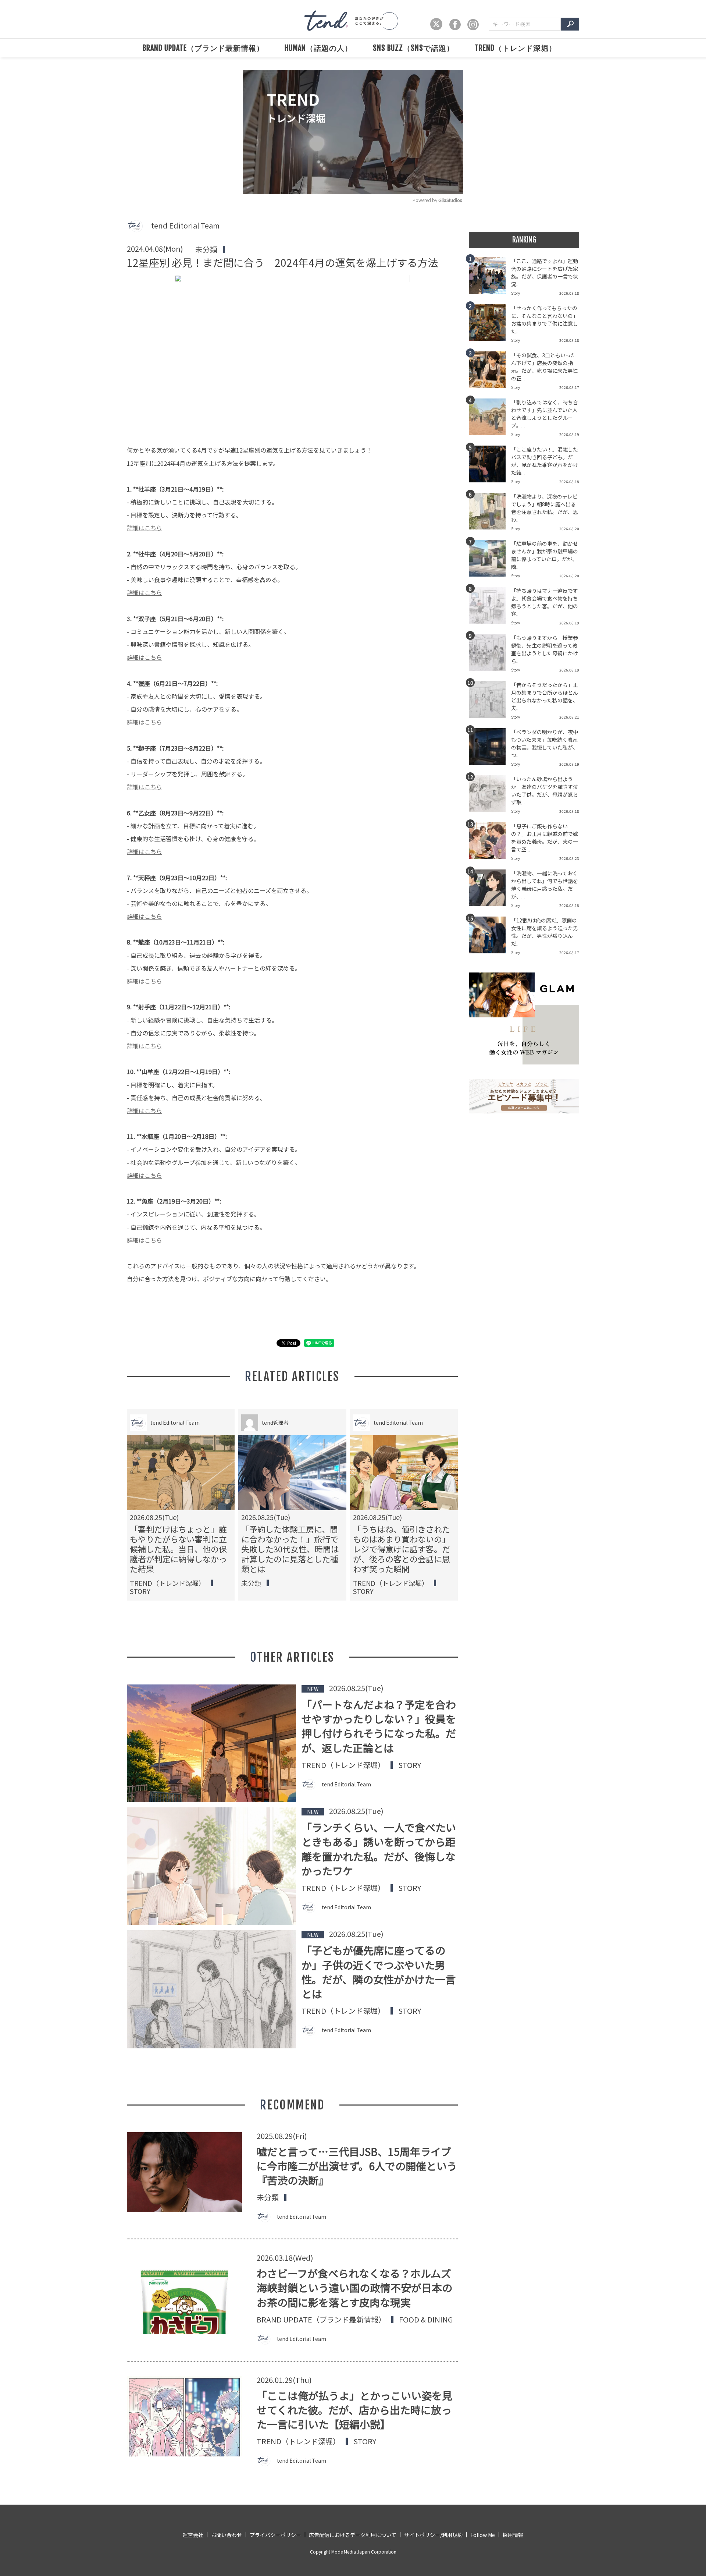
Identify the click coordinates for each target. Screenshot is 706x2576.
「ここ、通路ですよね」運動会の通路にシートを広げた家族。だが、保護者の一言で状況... (545, 272)
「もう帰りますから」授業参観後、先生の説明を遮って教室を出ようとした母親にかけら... (545, 649)
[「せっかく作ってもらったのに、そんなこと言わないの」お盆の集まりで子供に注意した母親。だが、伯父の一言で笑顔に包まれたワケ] (490, 325)
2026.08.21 (569, 717)
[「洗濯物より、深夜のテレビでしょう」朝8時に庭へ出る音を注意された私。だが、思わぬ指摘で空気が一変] (490, 513)
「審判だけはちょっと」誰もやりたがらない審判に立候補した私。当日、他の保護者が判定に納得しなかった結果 (178, 1549)
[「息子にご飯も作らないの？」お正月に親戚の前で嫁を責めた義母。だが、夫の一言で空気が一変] (490, 843)
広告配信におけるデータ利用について (353, 2535)
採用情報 (513, 2535)
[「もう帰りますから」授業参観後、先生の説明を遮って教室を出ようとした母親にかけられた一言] (490, 655)
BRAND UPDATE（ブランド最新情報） (203, 48)
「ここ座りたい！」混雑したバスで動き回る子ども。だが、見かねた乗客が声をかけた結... (545, 461)
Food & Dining (426, 2320)
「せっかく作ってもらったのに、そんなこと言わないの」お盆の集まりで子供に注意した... (545, 320)
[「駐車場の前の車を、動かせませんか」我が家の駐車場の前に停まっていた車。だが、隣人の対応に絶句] (490, 560)
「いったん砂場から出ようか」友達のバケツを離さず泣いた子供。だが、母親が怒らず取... (545, 791)
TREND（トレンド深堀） (516, 48)
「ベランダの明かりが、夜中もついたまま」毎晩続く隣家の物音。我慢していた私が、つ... (545, 743)
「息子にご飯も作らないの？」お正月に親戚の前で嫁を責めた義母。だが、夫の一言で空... (545, 838)
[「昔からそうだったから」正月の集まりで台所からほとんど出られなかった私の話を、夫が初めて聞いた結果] (490, 702)
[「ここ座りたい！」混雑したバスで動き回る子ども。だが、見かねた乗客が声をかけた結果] (490, 466)
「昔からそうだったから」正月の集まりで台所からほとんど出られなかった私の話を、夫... (545, 696)
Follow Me (483, 2535)
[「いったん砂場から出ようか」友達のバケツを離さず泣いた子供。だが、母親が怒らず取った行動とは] (490, 796)
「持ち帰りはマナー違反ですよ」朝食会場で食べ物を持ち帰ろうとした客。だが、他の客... (545, 602)
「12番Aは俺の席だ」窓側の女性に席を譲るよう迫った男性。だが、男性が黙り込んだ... (545, 932)
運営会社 (193, 2535)
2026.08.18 (569, 293)
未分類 (206, 249)
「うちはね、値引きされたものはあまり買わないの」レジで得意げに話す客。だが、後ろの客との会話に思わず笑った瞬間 (402, 1549)
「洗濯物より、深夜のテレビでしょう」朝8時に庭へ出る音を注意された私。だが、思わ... (545, 508)
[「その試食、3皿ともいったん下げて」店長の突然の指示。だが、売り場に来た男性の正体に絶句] (490, 372)
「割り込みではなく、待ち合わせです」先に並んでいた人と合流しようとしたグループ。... (545, 414)
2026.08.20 (569, 529)
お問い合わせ (227, 2535)
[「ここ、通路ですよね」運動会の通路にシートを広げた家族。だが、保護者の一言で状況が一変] (490, 278)
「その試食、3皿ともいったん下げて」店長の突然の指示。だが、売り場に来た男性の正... (545, 367)
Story (140, 1591)
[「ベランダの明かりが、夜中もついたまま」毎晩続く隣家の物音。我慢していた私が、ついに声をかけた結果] (490, 749)
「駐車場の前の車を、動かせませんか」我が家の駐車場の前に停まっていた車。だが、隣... (545, 555)
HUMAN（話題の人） (318, 48)
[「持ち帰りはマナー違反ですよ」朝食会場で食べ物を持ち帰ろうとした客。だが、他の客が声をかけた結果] (490, 607)
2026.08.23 (569, 858)
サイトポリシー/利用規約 (433, 2535)
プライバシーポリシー (275, 2535)
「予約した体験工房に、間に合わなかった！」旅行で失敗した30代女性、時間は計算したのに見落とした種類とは (290, 1549)
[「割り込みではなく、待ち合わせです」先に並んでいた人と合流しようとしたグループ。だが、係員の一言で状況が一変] (490, 419)
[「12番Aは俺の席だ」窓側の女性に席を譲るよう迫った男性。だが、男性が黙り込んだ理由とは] (490, 937)
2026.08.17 (569, 387)
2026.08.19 (569, 434)
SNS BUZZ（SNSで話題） (413, 48)
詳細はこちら (145, 528)
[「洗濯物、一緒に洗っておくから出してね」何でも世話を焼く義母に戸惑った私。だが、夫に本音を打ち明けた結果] (490, 890)
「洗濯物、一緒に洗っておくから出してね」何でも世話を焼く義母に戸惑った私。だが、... (545, 885)
